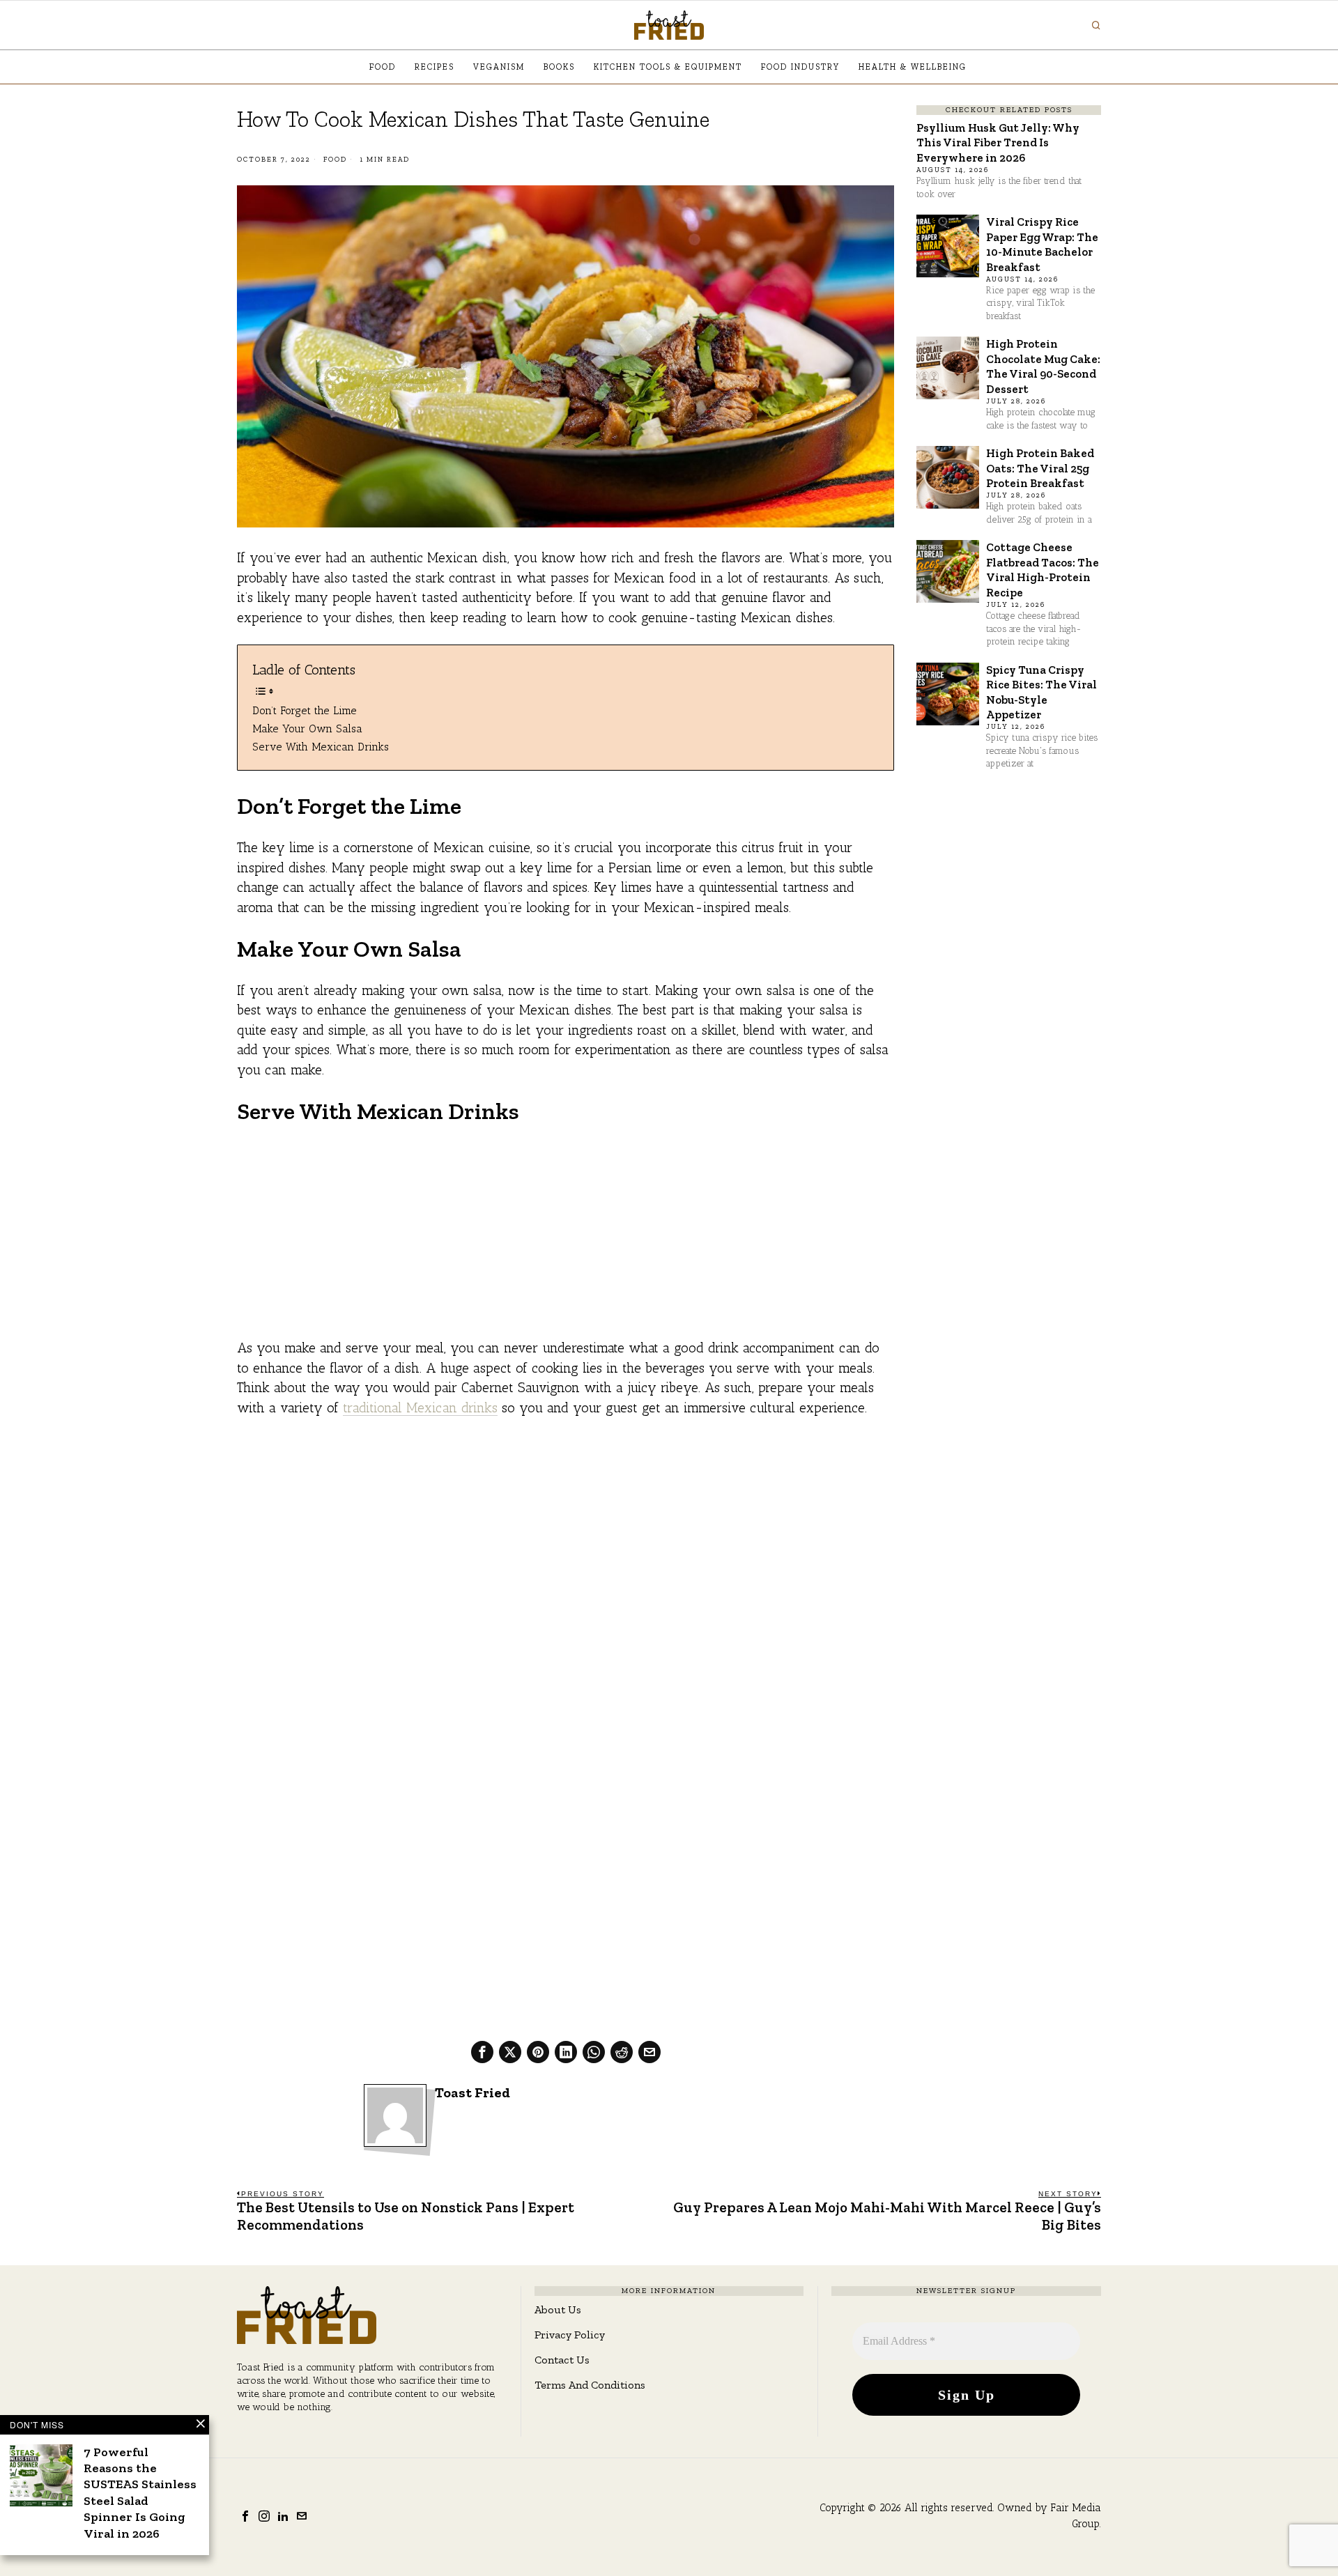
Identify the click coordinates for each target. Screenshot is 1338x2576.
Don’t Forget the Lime (305, 710)
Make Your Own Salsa (307, 728)
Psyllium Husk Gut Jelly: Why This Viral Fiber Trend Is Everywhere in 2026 (998, 142)
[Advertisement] (566, 1241)
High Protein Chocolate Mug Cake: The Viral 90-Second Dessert (1043, 366)
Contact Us (562, 2360)
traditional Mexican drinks (420, 1408)
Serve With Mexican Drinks (321, 747)
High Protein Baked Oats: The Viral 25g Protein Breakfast (1040, 468)
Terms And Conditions (590, 2385)
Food (335, 160)
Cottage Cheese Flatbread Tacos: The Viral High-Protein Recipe (1043, 569)
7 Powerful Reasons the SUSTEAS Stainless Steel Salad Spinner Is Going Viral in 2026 (140, 2493)
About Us (558, 2309)
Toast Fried (472, 2093)
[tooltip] (482, 2052)
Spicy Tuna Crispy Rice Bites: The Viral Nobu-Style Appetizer (1041, 692)
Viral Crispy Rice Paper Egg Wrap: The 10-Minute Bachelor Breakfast (1042, 244)
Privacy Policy (570, 2335)
